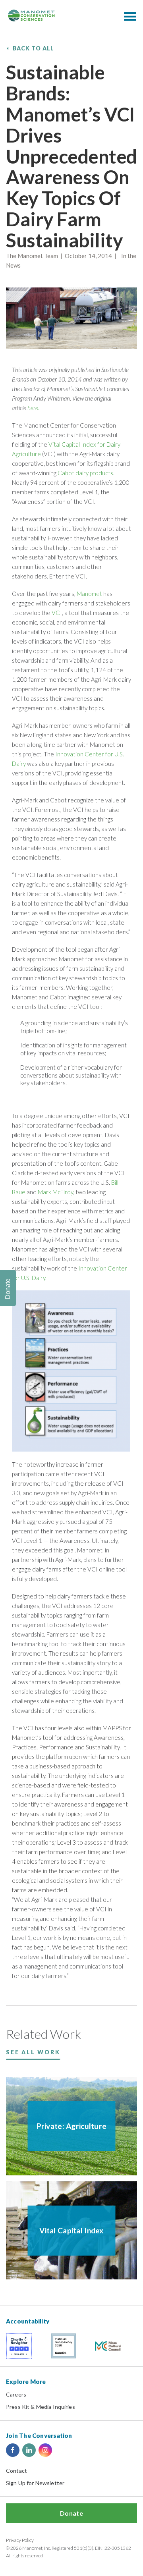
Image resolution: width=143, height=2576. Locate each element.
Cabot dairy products (85, 473)
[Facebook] (13, 2450)
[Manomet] (31, 15)
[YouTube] (62, 2450)
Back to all (34, 48)
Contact (16, 2471)
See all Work (33, 2052)
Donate (71, 2513)
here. (33, 408)
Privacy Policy (20, 2540)
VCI (57, 613)
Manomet (90, 594)
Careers (16, 2394)
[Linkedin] (29, 2450)
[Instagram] (45, 2450)
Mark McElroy (55, 1192)
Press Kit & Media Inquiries (41, 2407)
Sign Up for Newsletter (35, 2483)
